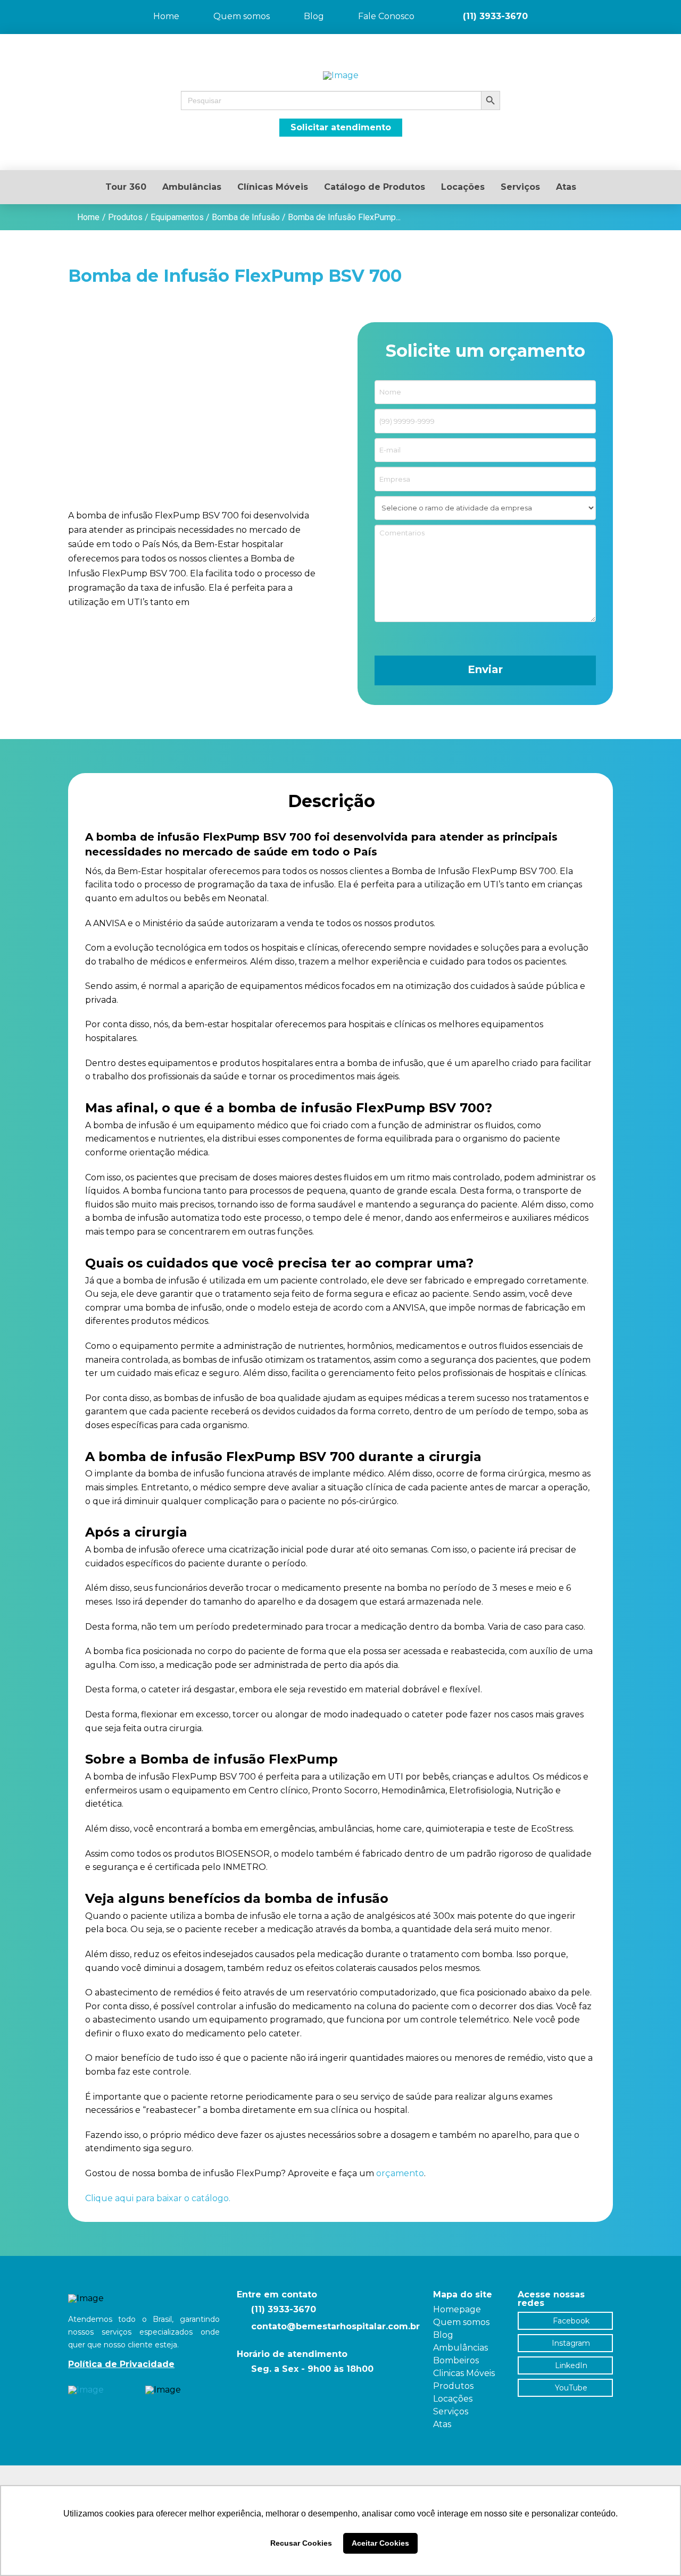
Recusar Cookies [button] (301, 2543)
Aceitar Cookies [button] (380, 2543)
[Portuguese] (644, 7)
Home (88, 217)
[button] (340, 100)
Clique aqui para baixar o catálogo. (158, 2198)
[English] (658, 7)
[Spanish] (671, 7)
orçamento (400, 2173)
